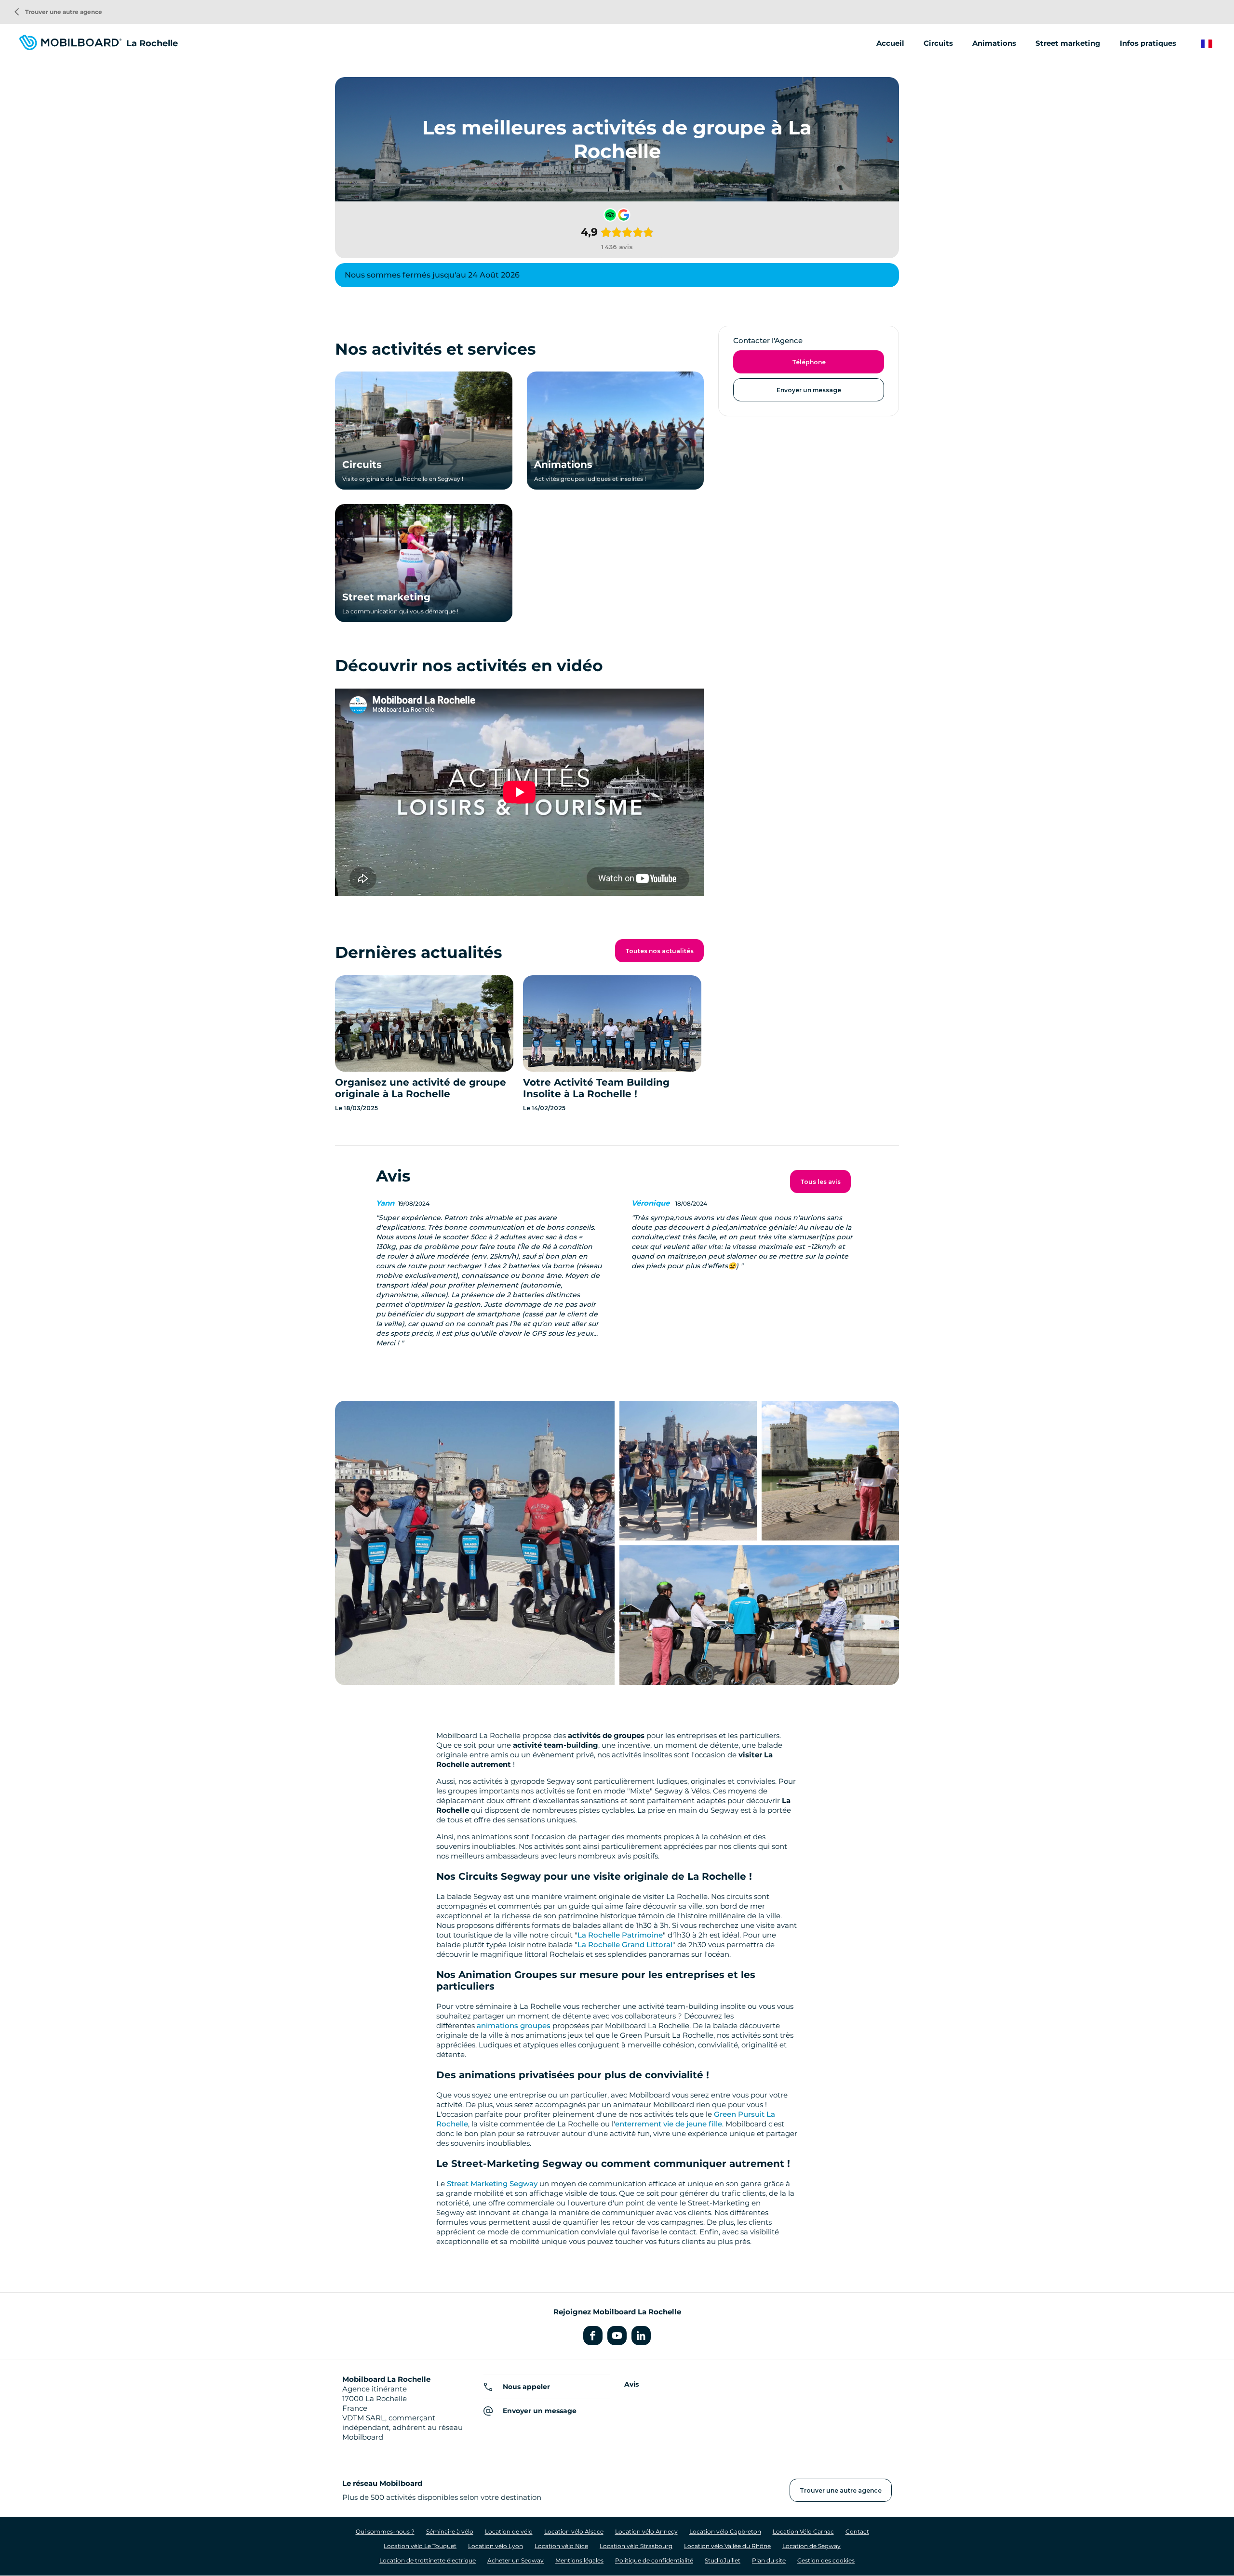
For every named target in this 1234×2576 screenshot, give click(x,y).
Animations (994, 43)
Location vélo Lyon (496, 2546)
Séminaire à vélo (450, 2531)
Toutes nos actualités (659, 951)
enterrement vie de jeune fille (669, 2124)
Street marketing (1068, 43)
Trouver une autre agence (58, 12)
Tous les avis (820, 1182)
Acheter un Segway (516, 2560)
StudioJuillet (723, 2560)
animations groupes (514, 2025)
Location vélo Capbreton (725, 2531)
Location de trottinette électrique (428, 2560)
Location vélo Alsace (574, 2531)
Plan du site (769, 2560)
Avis (631, 2384)
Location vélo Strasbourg (636, 2546)
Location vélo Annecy (646, 2531)
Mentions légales (579, 2560)
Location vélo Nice (561, 2546)
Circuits (938, 43)
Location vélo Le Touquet (420, 2546)
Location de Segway (811, 2546)
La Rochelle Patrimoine (620, 1935)
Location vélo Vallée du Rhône (727, 2546)
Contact (857, 2531)
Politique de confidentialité (654, 2560)
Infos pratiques (1148, 43)
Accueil (890, 43)
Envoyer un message (809, 390)
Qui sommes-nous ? (385, 2531)
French (1214, 44)
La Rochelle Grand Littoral (625, 1945)
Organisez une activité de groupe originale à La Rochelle (421, 1088)
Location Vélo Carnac (803, 2531)
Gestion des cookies (826, 2560)
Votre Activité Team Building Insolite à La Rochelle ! (596, 1088)
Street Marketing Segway (492, 2184)
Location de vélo (509, 2531)
